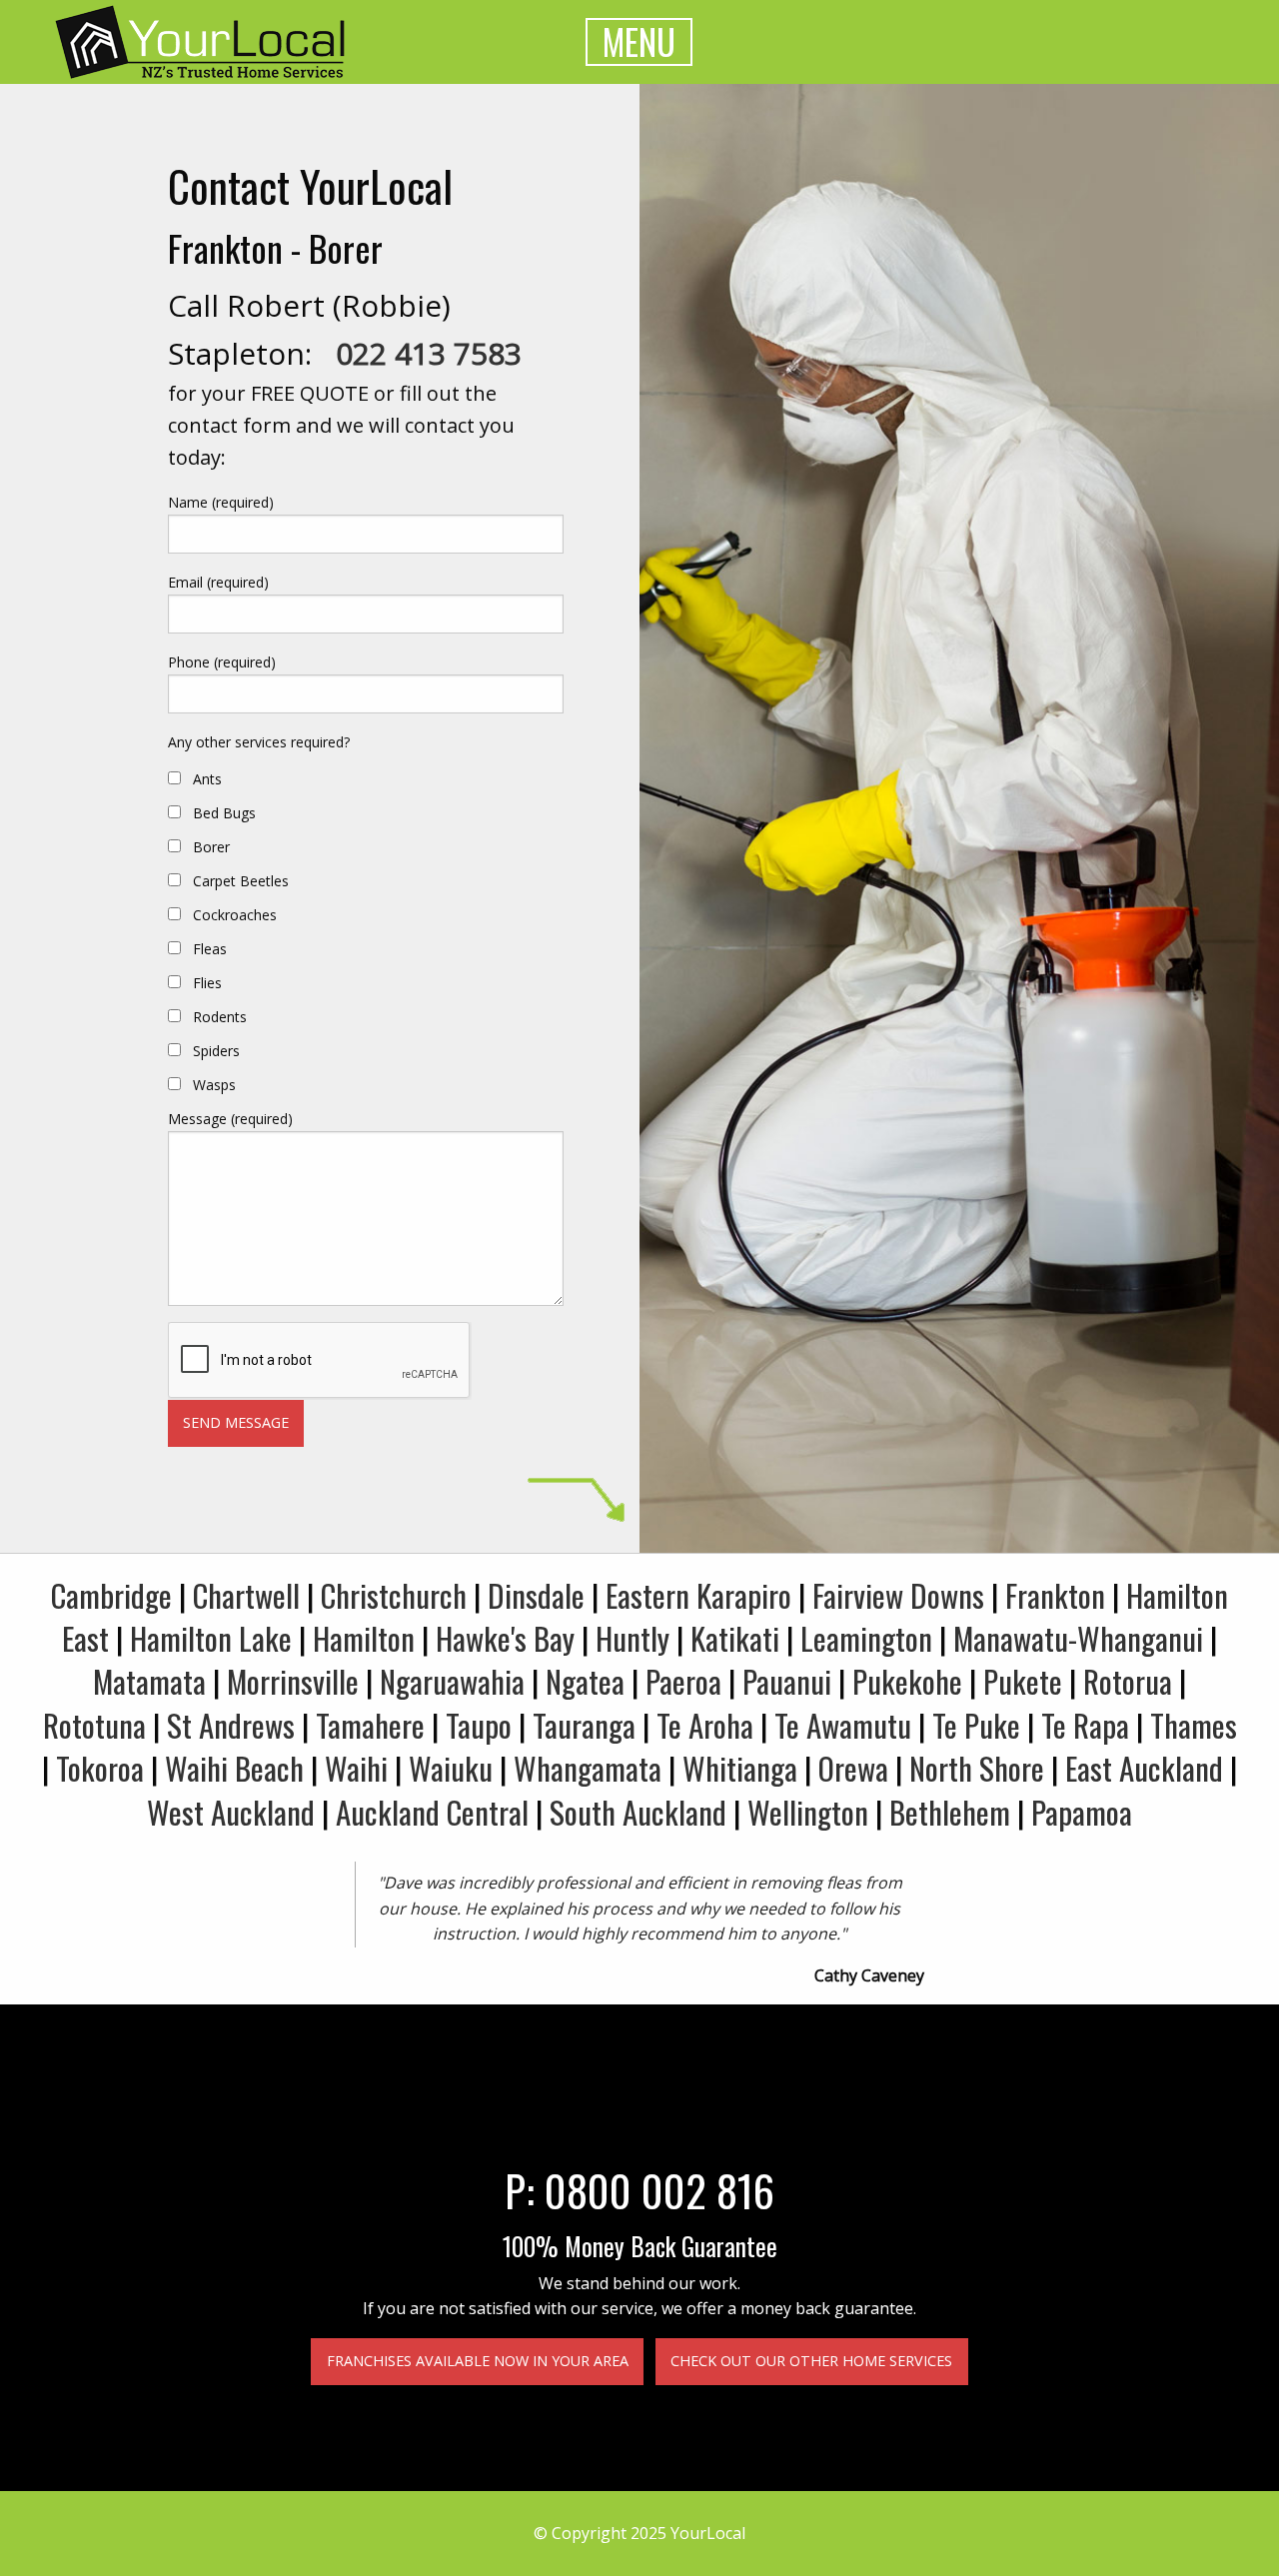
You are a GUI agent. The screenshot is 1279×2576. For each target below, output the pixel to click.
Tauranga (584, 1725)
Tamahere (370, 1725)
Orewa (853, 1768)
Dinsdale (536, 1595)
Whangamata (588, 1768)
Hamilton (364, 1638)
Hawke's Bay (505, 1638)
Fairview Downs (898, 1595)
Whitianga (740, 1768)
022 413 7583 (429, 353)
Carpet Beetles (241, 881)
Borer (211, 847)
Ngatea (585, 1681)
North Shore (977, 1768)
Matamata (149, 1681)
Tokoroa (100, 1768)
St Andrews (231, 1725)
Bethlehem (950, 1812)
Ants (207, 779)
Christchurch (394, 1595)
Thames (1194, 1725)
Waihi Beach (234, 1768)
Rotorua (1128, 1681)
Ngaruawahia (452, 1681)
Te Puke (976, 1725)
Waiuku (451, 1768)
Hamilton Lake (211, 1638)
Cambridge (111, 1595)
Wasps (214, 1085)
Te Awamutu (843, 1725)
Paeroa (683, 1681)
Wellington (808, 1812)
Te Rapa (1085, 1725)
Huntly (633, 1638)
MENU (639, 41)
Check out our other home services (811, 2361)
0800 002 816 (659, 2189)
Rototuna (94, 1725)
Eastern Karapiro (698, 1595)
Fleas (210, 949)
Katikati (735, 1638)
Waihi (356, 1768)
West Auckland (231, 1812)
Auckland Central (432, 1812)
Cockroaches (235, 915)
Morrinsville (293, 1681)
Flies (207, 983)
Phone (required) (222, 662)
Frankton (1055, 1595)
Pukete (1023, 1681)
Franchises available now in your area (478, 2361)
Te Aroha (705, 1725)
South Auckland (638, 1812)
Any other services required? (259, 742)
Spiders (216, 1051)
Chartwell (246, 1595)
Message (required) (230, 1119)
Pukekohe (907, 1681)
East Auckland (1144, 1768)
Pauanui (787, 1681)
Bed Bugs (224, 813)
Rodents (220, 1017)
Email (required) (218, 582)
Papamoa (1082, 1812)
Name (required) (221, 502)
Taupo (479, 1725)
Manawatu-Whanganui (1078, 1638)
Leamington (866, 1638)
